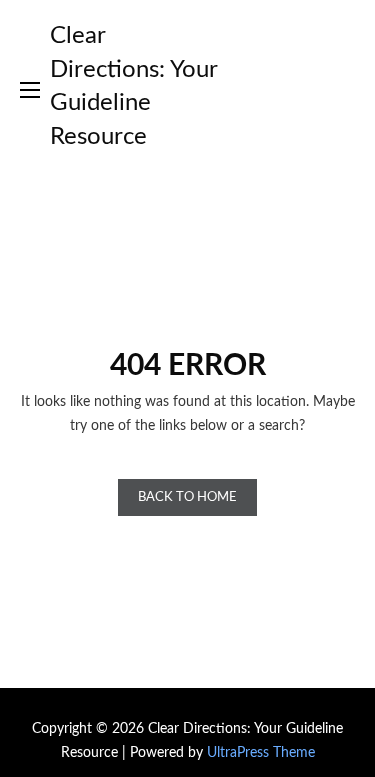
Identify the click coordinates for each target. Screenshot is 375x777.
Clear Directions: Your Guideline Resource (133, 86)
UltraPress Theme (261, 753)
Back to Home (187, 497)
